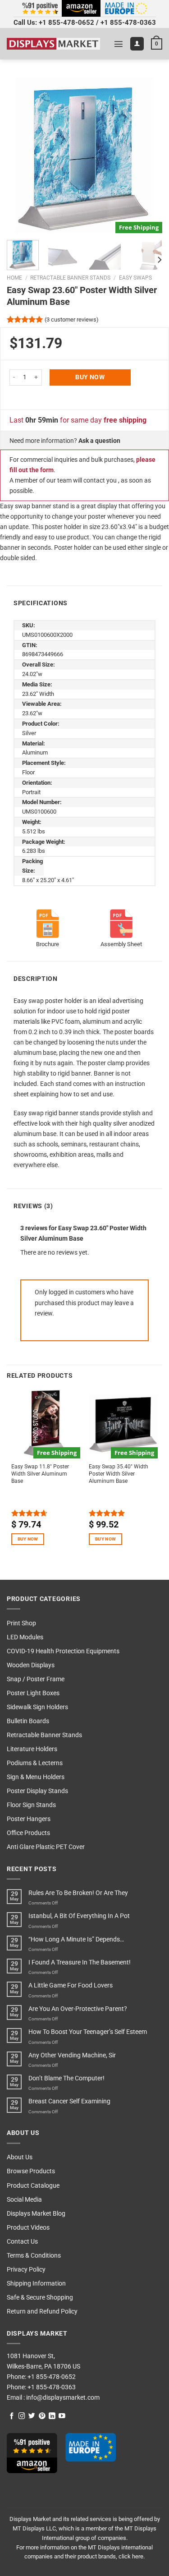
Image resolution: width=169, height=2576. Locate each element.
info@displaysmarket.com (62, 2398)
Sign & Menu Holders (36, 1777)
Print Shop (21, 1623)
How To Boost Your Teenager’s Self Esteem (88, 2032)
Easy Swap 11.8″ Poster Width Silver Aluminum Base (40, 1474)
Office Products (28, 1833)
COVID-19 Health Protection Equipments (63, 1651)
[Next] (148, 155)
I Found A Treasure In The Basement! (80, 1962)
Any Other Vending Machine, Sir (72, 2055)
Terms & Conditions (34, 2256)
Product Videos (28, 2228)
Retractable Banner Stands (70, 278)
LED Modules (25, 1637)
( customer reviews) (72, 320)
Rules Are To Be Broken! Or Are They (78, 1893)
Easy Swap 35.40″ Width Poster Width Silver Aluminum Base (119, 1474)
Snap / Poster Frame (36, 1679)
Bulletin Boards (28, 1721)
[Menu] (119, 44)
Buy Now (90, 377)
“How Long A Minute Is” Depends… (76, 1939)
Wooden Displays (31, 1665)
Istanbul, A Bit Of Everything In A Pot (79, 1916)
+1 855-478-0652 (66, 23)
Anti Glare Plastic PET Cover (46, 1847)
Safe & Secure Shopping (40, 2298)
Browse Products (31, 2171)
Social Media (24, 2200)
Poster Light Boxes (33, 1693)
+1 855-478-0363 (128, 23)
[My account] (137, 44)
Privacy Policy (26, 2270)
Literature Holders (32, 1749)
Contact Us (22, 2242)
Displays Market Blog (36, 2214)
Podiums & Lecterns (35, 1763)
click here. (132, 2556)
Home (14, 278)
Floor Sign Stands (31, 1805)
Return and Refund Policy (42, 2311)
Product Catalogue (33, 2186)
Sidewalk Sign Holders (37, 1707)
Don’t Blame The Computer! (66, 2078)
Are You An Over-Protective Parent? (78, 2009)
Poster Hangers (29, 1819)
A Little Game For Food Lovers (71, 1985)
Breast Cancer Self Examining (69, 2101)
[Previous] (21, 155)
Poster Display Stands (37, 1791)
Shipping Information (36, 2284)
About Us (20, 2157)
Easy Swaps (135, 278)
